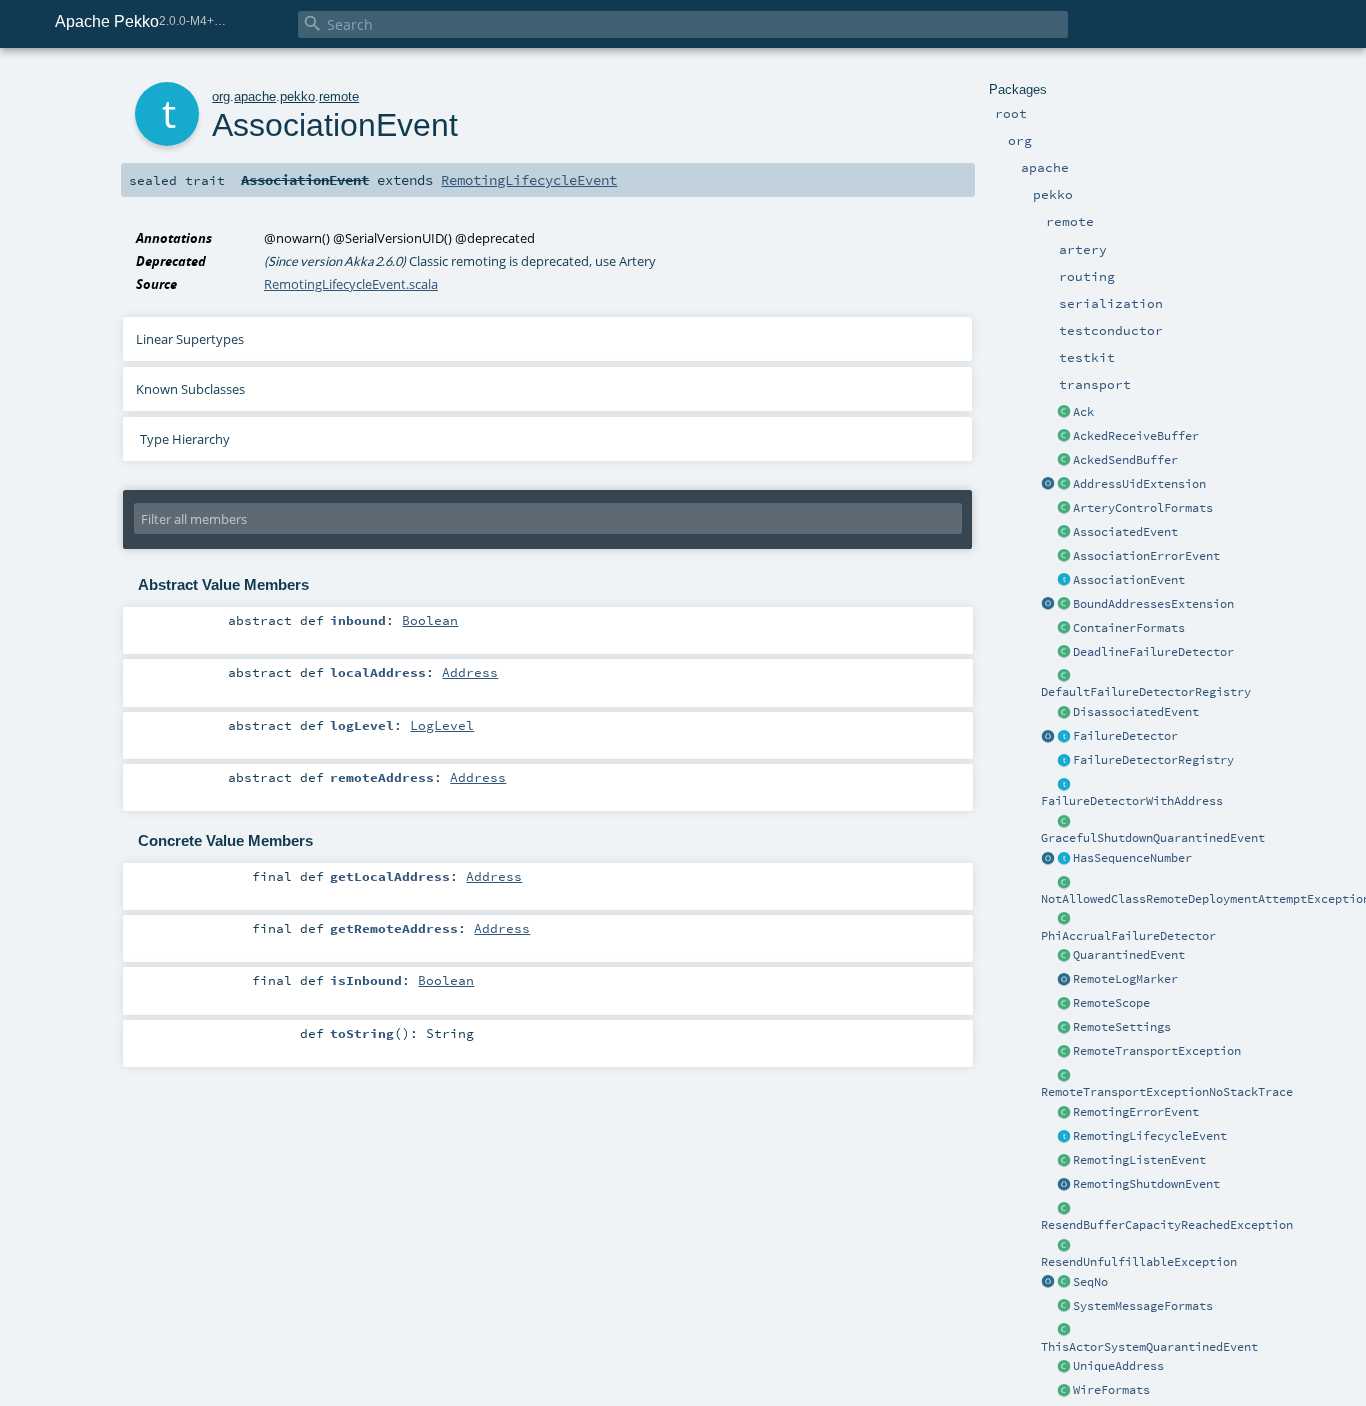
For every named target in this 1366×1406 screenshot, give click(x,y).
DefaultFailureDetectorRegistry (1146, 692)
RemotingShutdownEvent (1146, 1184)
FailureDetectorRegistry (1153, 760)
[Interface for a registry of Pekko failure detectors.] (1064, 761)
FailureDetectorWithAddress (1132, 801)
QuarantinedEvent (1129, 955)
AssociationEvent (1129, 580)
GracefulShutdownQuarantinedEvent (1153, 838)
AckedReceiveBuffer (1136, 436)
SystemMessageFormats (1143, 1306)
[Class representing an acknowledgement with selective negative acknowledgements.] (1064, 413)
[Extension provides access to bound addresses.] (1048, 605)
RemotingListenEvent (1139, 1160)
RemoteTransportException (1157, 1051)
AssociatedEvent (1125, 532)
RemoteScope (1111, 1003)
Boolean (430, 620)
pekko (297, 96)
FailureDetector (1125, 736)
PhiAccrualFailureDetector (1128, 936)
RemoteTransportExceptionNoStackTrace (1167, 1092)
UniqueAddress (1118, 1366)
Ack (1083, 412)
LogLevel (442, 725)
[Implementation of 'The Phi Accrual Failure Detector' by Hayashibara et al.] (1064, 920)
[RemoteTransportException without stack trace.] (1064, 1076)
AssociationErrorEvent (1146, 556)
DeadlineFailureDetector (1153, 652)
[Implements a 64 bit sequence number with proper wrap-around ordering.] (1064, 1283)
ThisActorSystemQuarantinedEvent (1149, 1347)
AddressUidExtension (1139, 484)
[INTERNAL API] (1064, 883)
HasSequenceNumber (1132, 858)
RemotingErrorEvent (1136, 1112)
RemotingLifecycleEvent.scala (351, 284)
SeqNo (1090, 1282)
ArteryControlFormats (1143, 508)
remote (339, 96)
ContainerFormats (1129, 628)
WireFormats (1111, 1390)
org (221, 96)
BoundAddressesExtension (1153, 604)
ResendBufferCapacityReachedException (1167, 1225)
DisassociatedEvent (1136, 712)
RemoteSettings (1122, 1027)
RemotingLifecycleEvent (1150, 1136)
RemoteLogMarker (1125, 979)
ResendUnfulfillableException (1139, 1262)
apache (255, 96)
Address (470, 672)
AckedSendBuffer (1125, 460)
